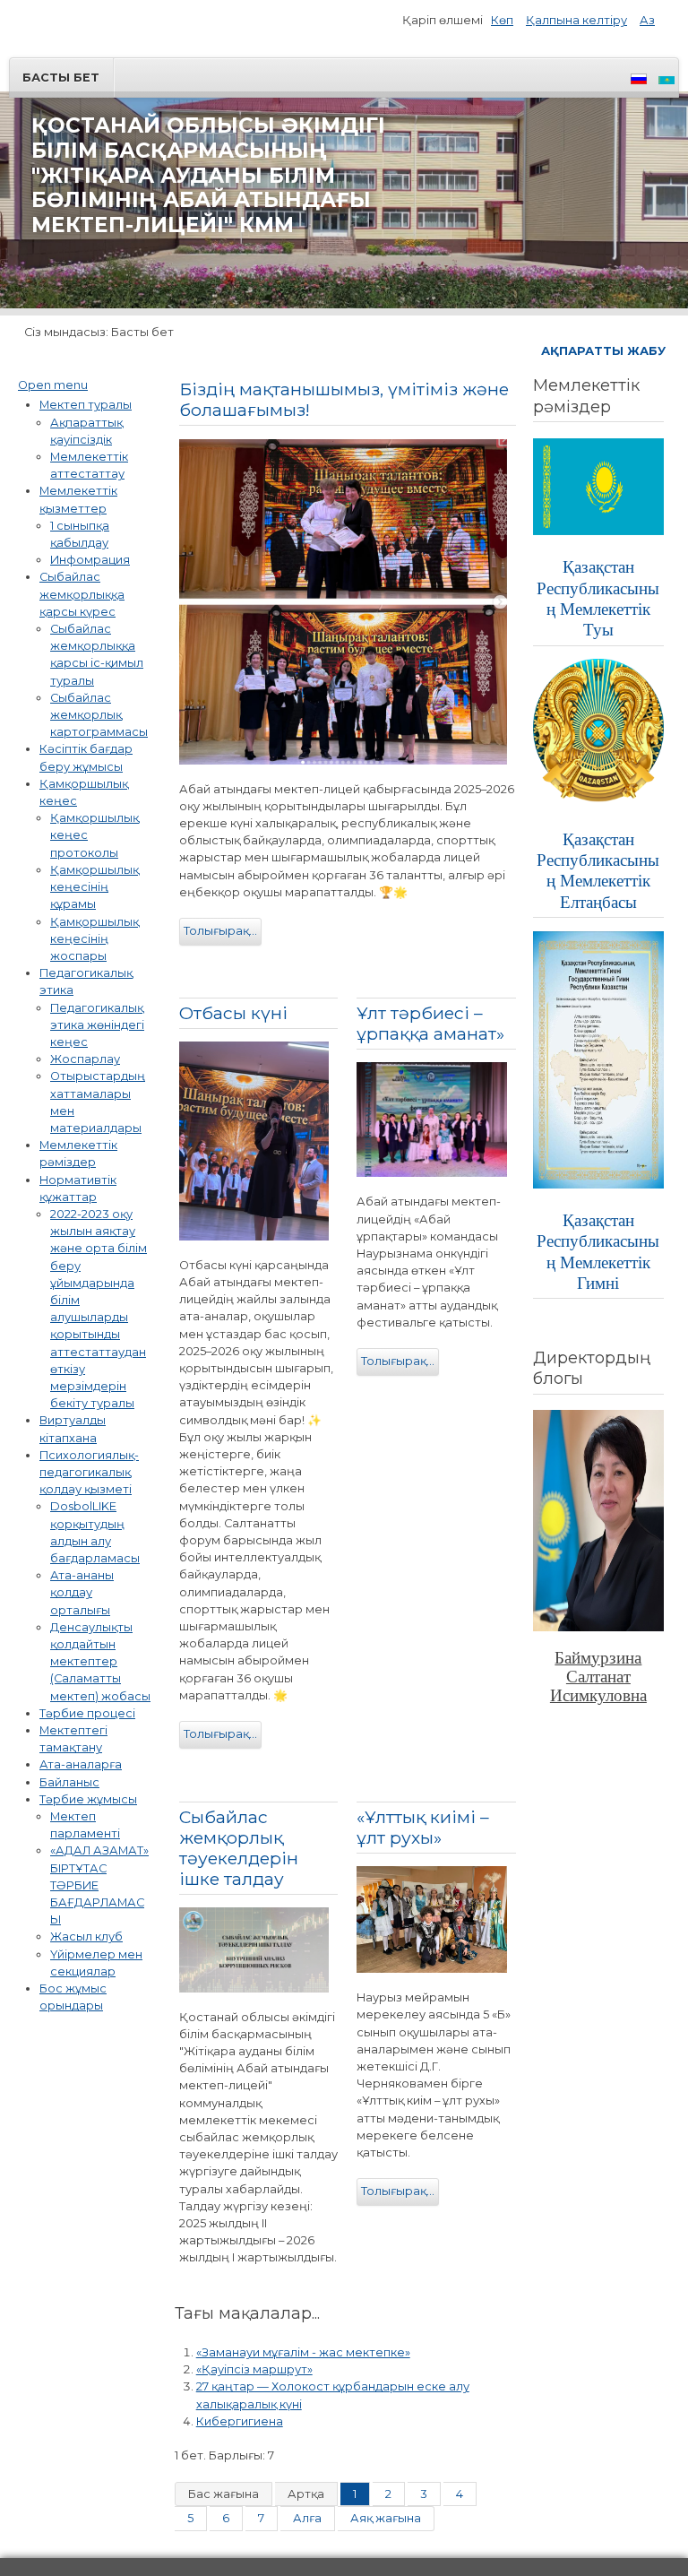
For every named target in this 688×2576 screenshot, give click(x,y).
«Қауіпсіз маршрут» (254, 2369)
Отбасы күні (233, 1013)
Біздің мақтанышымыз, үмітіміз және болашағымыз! (344, 399)
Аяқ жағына (386, 2518)
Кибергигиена (240, 2421)
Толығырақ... (220, 931)
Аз (647, 20)
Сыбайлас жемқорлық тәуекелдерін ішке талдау (239, 1848)
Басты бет (61, 78)
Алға (307, 2518)
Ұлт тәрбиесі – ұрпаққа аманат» (430, 1023)
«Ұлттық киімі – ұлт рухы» (423, 1827)
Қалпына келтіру (576, 20)
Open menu (53, 385)
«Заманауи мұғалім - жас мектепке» (303, 2352)
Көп (502, 20)
